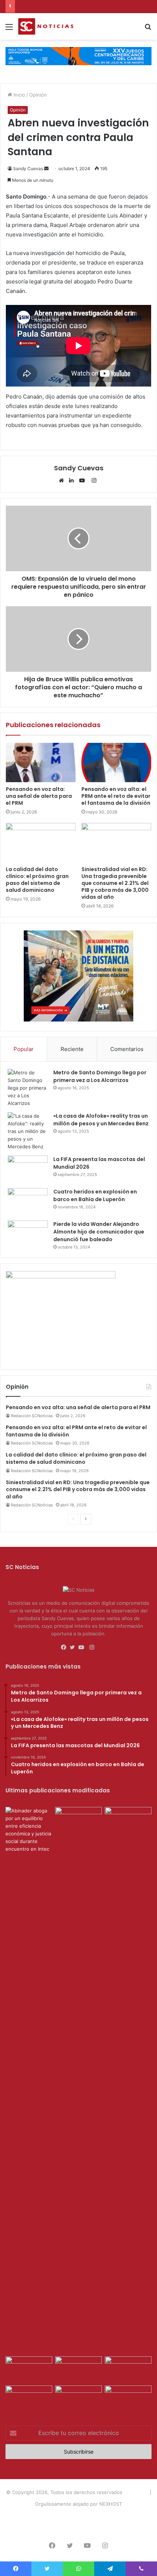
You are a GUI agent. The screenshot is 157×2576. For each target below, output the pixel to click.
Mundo (126, 2516)
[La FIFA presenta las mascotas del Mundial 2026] (28, 1169)
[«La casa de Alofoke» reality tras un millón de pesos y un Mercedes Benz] (28, 1131)
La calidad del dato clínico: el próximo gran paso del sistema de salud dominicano (37, 880)
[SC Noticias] (78, 56)
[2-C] (78, 1020)
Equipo (75, 2516)
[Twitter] (74, 1647)
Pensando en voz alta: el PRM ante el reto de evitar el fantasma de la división (116, 796)
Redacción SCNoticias (32, 1416)
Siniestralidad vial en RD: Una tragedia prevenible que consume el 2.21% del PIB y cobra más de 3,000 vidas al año (115, 883)
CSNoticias (136, 2492)
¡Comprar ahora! (78, 2527)
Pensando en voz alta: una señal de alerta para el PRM (39, 796)
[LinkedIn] (73, 481)
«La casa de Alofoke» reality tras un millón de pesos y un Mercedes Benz (101, 1120)
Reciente (72, 1049)
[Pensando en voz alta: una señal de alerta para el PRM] (41, 762)
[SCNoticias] (47, 26)
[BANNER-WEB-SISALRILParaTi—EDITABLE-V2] (61, 1277)
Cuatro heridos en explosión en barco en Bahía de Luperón (95, 1195)
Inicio (19, 95)
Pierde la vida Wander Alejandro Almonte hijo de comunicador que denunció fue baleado (99, 1232)
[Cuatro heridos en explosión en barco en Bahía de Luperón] (28, 1202)
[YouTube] (84, 481)
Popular (24, 1049)
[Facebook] (65, 1647)
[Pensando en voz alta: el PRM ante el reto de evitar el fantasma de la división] (116, 762)
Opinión (38, 95)
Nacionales (101, 2516)
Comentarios (127, 1049)
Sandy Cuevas (28, 168)
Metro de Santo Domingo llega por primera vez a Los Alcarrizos (100, 1076)
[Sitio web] (63, 481)
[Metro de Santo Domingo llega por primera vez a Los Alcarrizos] (28, 1088)
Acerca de (51, 2516)
